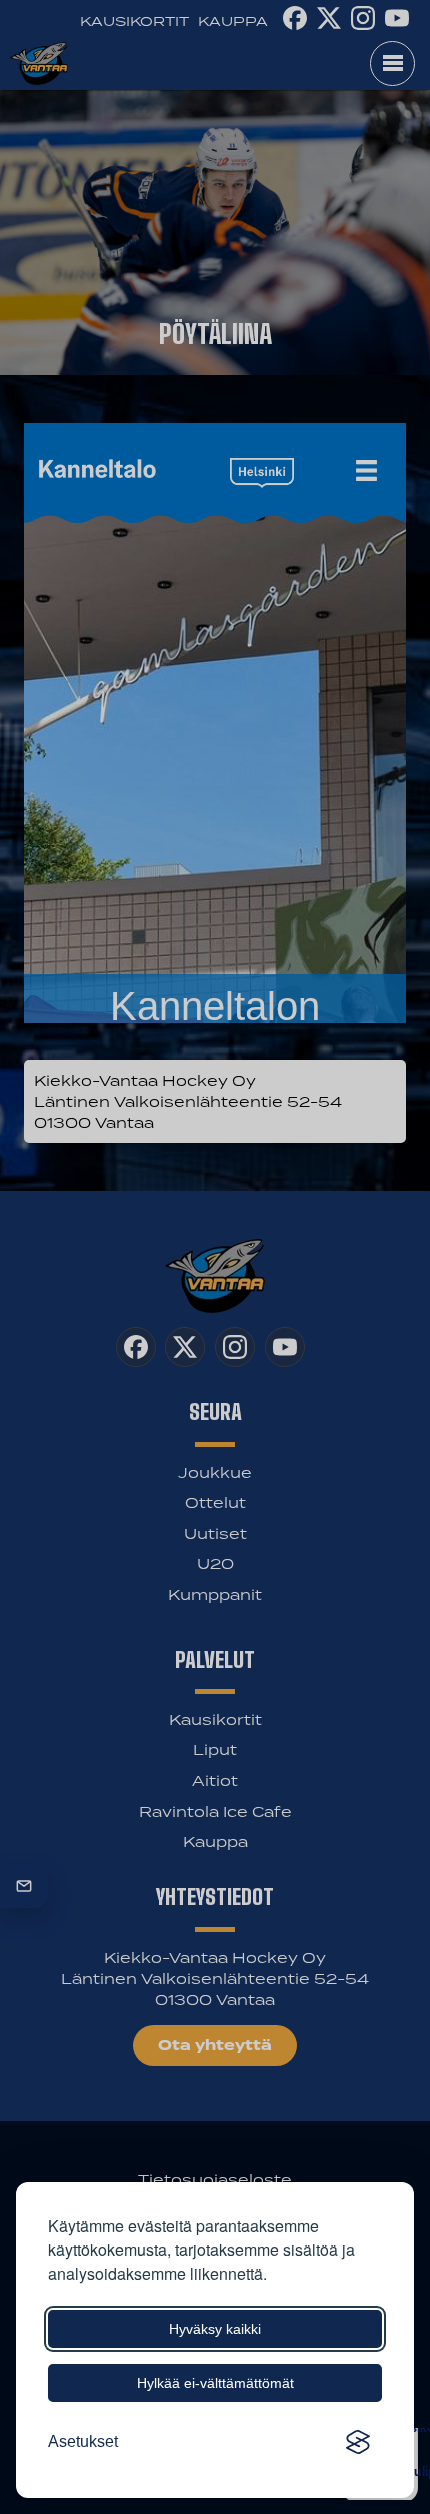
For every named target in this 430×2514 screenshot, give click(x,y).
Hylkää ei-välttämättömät (215, 2383)
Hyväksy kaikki (215, 2329)
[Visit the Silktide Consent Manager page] (358, 2442)
